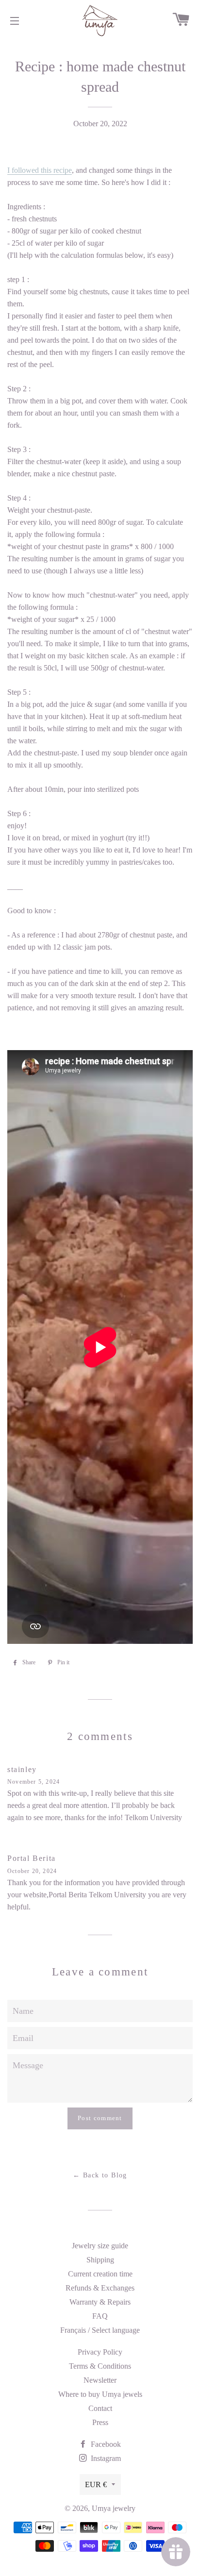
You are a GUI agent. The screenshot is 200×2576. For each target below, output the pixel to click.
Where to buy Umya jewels (100, 2394)
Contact (100, 2408)
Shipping (100, 2260)
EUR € (96, 2484)
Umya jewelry (114, 2508)
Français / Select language (100, 2330)
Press (100, 2422)
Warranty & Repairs (100, 2302)
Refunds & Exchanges (100, 2288)
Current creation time (100, 2274)
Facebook (105, 2444)
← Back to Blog (100, 2175)
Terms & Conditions (100, 2366)
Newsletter (100, 2380)
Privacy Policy (100, 2352)
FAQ (100, 2316)
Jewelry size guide (100, 2246)
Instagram (105, 2458)
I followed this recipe (40, 170)
